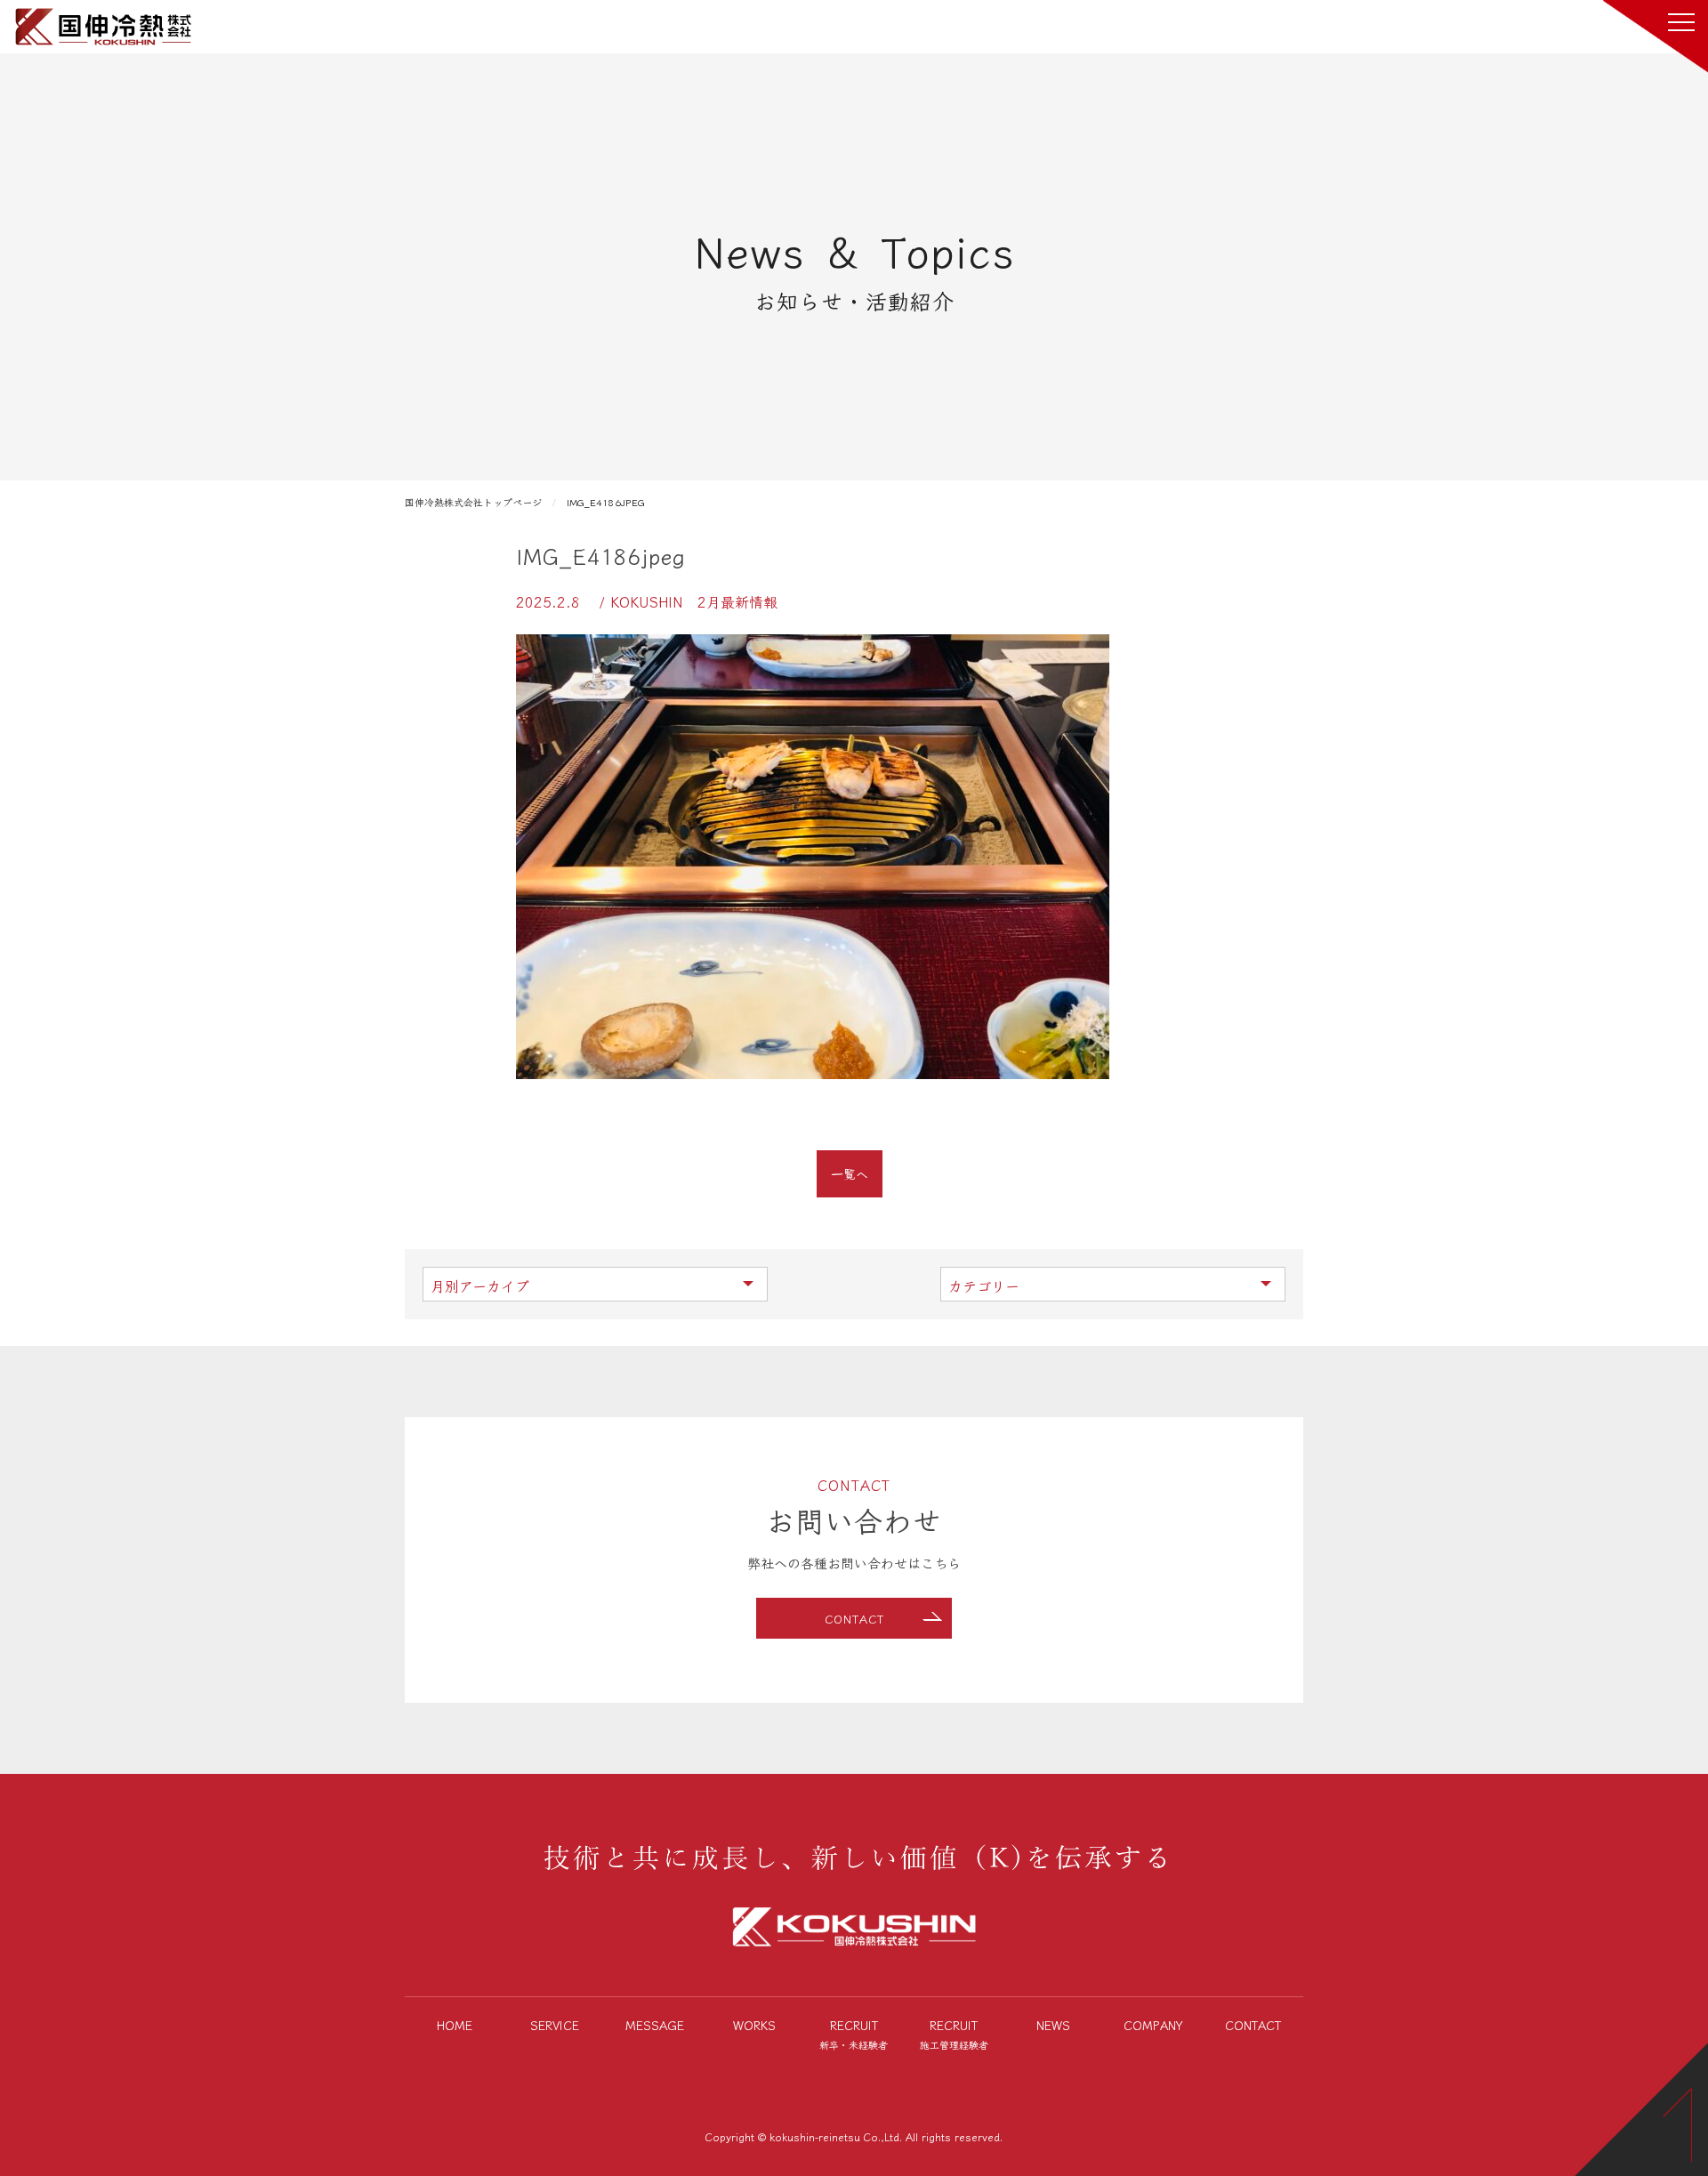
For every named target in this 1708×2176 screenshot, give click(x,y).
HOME (455, 2025)
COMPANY (1153, 2025)
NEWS (1053, 2025)
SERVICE (555, 2025)
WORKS (754, 2025)
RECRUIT (854, 2034)
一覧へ (850, 1173)
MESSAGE (655, 2025)
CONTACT (854, 1619)
